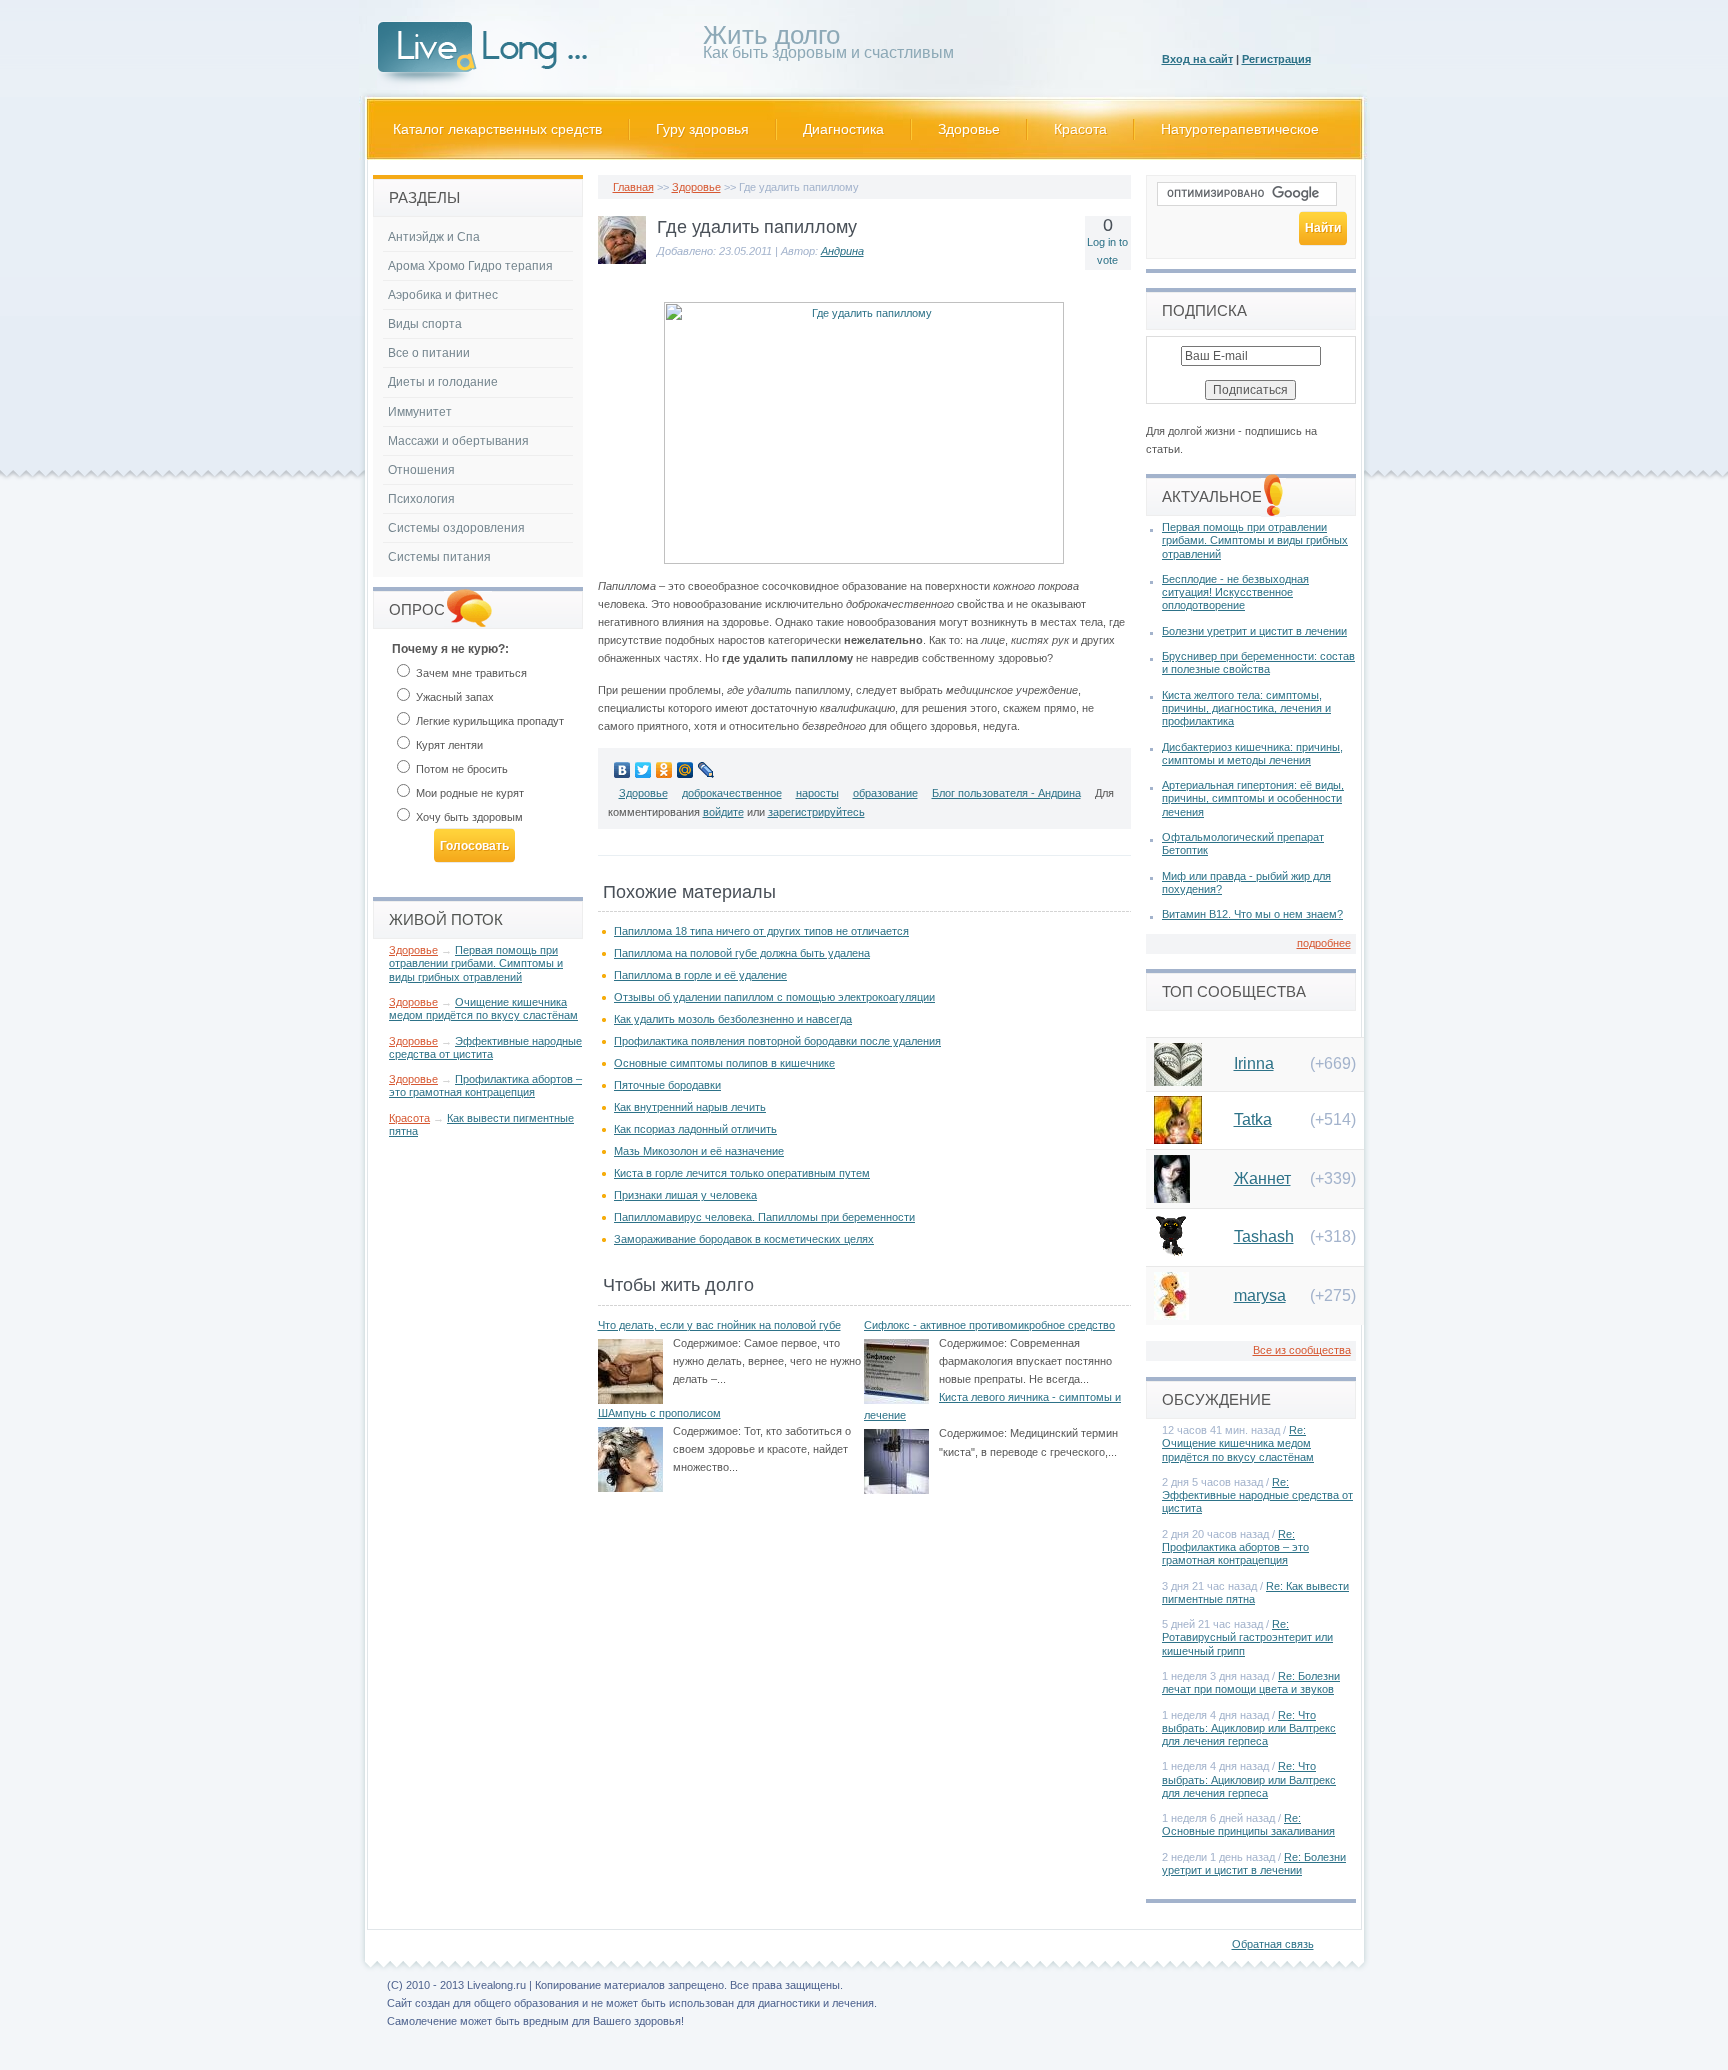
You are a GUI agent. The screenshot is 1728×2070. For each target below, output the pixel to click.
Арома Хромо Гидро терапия (470, 266)
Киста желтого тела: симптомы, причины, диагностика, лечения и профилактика (1246, 708)
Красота (1080, 129)
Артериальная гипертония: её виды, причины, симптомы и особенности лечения (1253, 798)
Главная (633, 187)
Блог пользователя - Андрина (1006, 793)
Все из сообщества (1302, 1350)
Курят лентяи (448, 745)
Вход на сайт (1197, 59)
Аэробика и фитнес (443, 295)
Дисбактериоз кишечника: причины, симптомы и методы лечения (1252, 753)
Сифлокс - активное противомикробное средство (989, 1325)
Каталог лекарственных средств (497, 129)
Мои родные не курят (468, 793)
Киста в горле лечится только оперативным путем (742, 1173)
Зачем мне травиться (470, 673)
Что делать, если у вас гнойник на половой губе (719, 1325)
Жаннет (1262, 1178)
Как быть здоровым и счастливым (828, 45)
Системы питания (439, 557)
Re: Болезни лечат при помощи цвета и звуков (1251, 1682)
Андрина (842, 251)
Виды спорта (425, 324)
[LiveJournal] (706, 770)
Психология (421, 499)
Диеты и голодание (443, 382)
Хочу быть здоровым (468, 817)
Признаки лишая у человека (685, 1195)
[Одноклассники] (664, 770)
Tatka (1253, 1119)
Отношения (421, 470)
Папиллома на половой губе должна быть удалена (742, 953)
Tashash (1264, 1236)
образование (885, 793)
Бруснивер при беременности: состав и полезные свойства (1258, 662)
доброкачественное (732, 793)
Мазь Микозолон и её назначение (699, 1151)
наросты (817, 793)
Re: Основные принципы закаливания (1248, 1824)
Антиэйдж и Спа (434, 237)
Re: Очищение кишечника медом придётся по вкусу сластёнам (1238, 1443)
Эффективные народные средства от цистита (485, 1047)
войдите (723, 812)
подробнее (1324, 943)
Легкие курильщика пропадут (488, 721)
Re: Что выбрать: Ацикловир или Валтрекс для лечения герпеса (1249, 1728)
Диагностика (843, 129)
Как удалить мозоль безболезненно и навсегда (733, 1019)
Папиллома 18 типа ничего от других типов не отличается (761, 931)
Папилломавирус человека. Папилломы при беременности (764, 1217)
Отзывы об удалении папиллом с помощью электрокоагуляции (774, 997)
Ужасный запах (453, 697)
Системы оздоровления (456, 528)
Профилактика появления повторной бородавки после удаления (777, 1041)
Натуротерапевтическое (1240, 129)
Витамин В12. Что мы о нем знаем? (1252, 914)
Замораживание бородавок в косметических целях (744, 1239)
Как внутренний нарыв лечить (690, 1107)
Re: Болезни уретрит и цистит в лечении (1254, 1863)
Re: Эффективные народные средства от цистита (1257, 1495)
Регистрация (1276, 59)
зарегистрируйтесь (816, 812)
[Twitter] (643, 770)
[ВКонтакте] (622, 770)
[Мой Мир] (685, 770)
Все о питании (429, 353)
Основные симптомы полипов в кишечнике (724, 1063)
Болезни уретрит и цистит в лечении (1254, 631)
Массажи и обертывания (458, 441)
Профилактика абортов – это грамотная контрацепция (485, 1085)
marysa (1260, 1295)
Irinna (1254, 1063)
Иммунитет (420, 412)
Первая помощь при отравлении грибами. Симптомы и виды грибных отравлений (476, 963)
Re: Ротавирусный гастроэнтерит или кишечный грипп (1247, 1637)
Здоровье (969, 129)
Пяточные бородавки (667, 1085)
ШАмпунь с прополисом (659, 1413)
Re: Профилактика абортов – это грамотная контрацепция (1235, 1547)
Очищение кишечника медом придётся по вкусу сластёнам (483, 1008)
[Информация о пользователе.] (622, 260)
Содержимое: (707, 1343)
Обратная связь (1273, 1944)
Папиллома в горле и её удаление (700, 975)
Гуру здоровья (702, 129)
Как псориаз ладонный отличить (695, 1129)
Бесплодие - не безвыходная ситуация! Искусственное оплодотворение (1235, 592)
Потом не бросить (460, 769)
